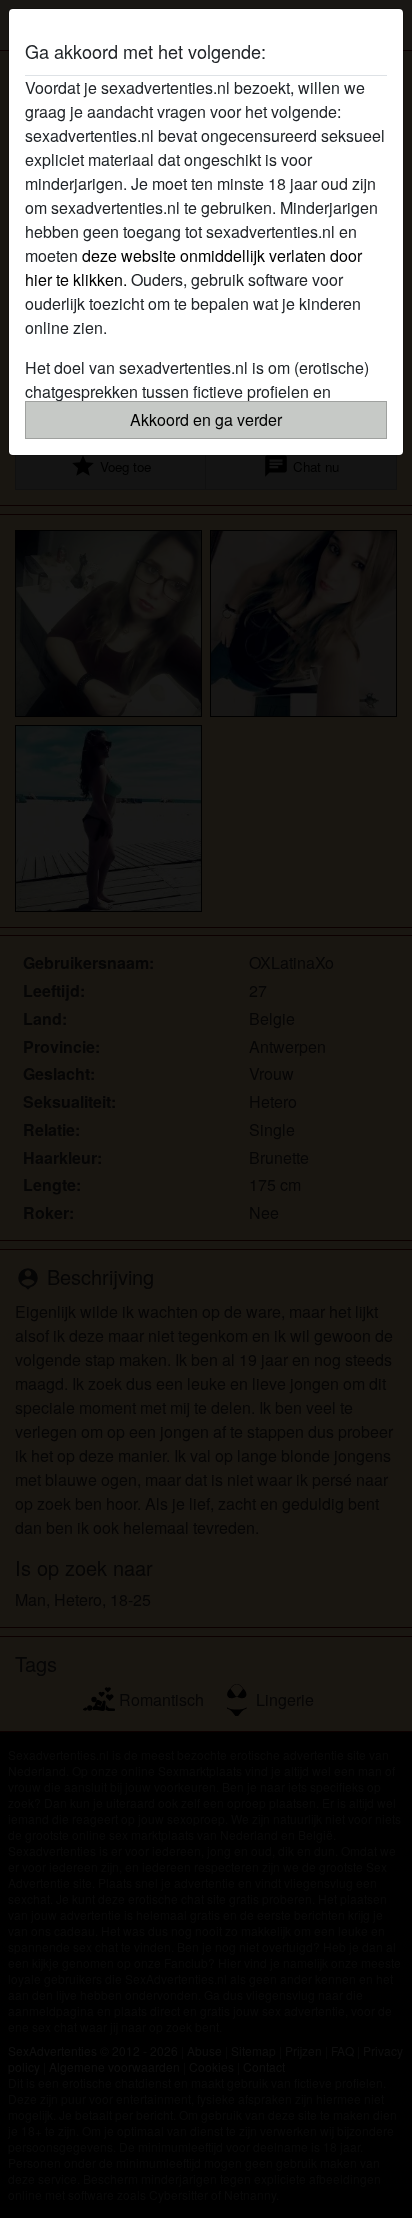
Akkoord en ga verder (206, 419)
